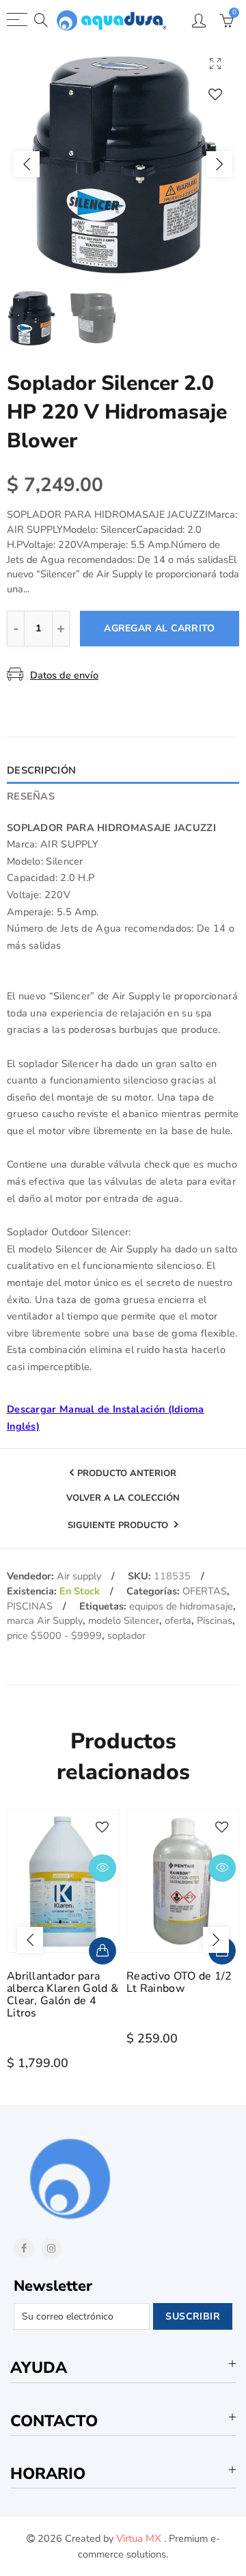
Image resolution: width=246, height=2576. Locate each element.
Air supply (79, 1576)
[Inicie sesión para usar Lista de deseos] (215, 94)
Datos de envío (64, 675)
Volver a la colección (123, 1499)
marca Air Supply (45, 1620)
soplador (126, 1635)
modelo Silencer (124, 1620)
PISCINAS (30, 1606)
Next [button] (219, 164)
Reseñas (31, 796)
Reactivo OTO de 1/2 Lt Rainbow (179, 1982)
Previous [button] (27, 164)
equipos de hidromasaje (181, 1606)
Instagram (51, 2248)
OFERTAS (205, 1591)
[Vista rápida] (102, 1868)
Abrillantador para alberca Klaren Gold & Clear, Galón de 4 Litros (63, 1995)
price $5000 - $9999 (54, 1635)
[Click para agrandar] (215, 63)
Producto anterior (127, 1473)
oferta (178, 1620)
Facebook (24, 2248)
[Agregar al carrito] (102, 1951)
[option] (123, 164)
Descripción (41, 770)
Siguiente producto (119, 1525)
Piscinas (215, 1620)
